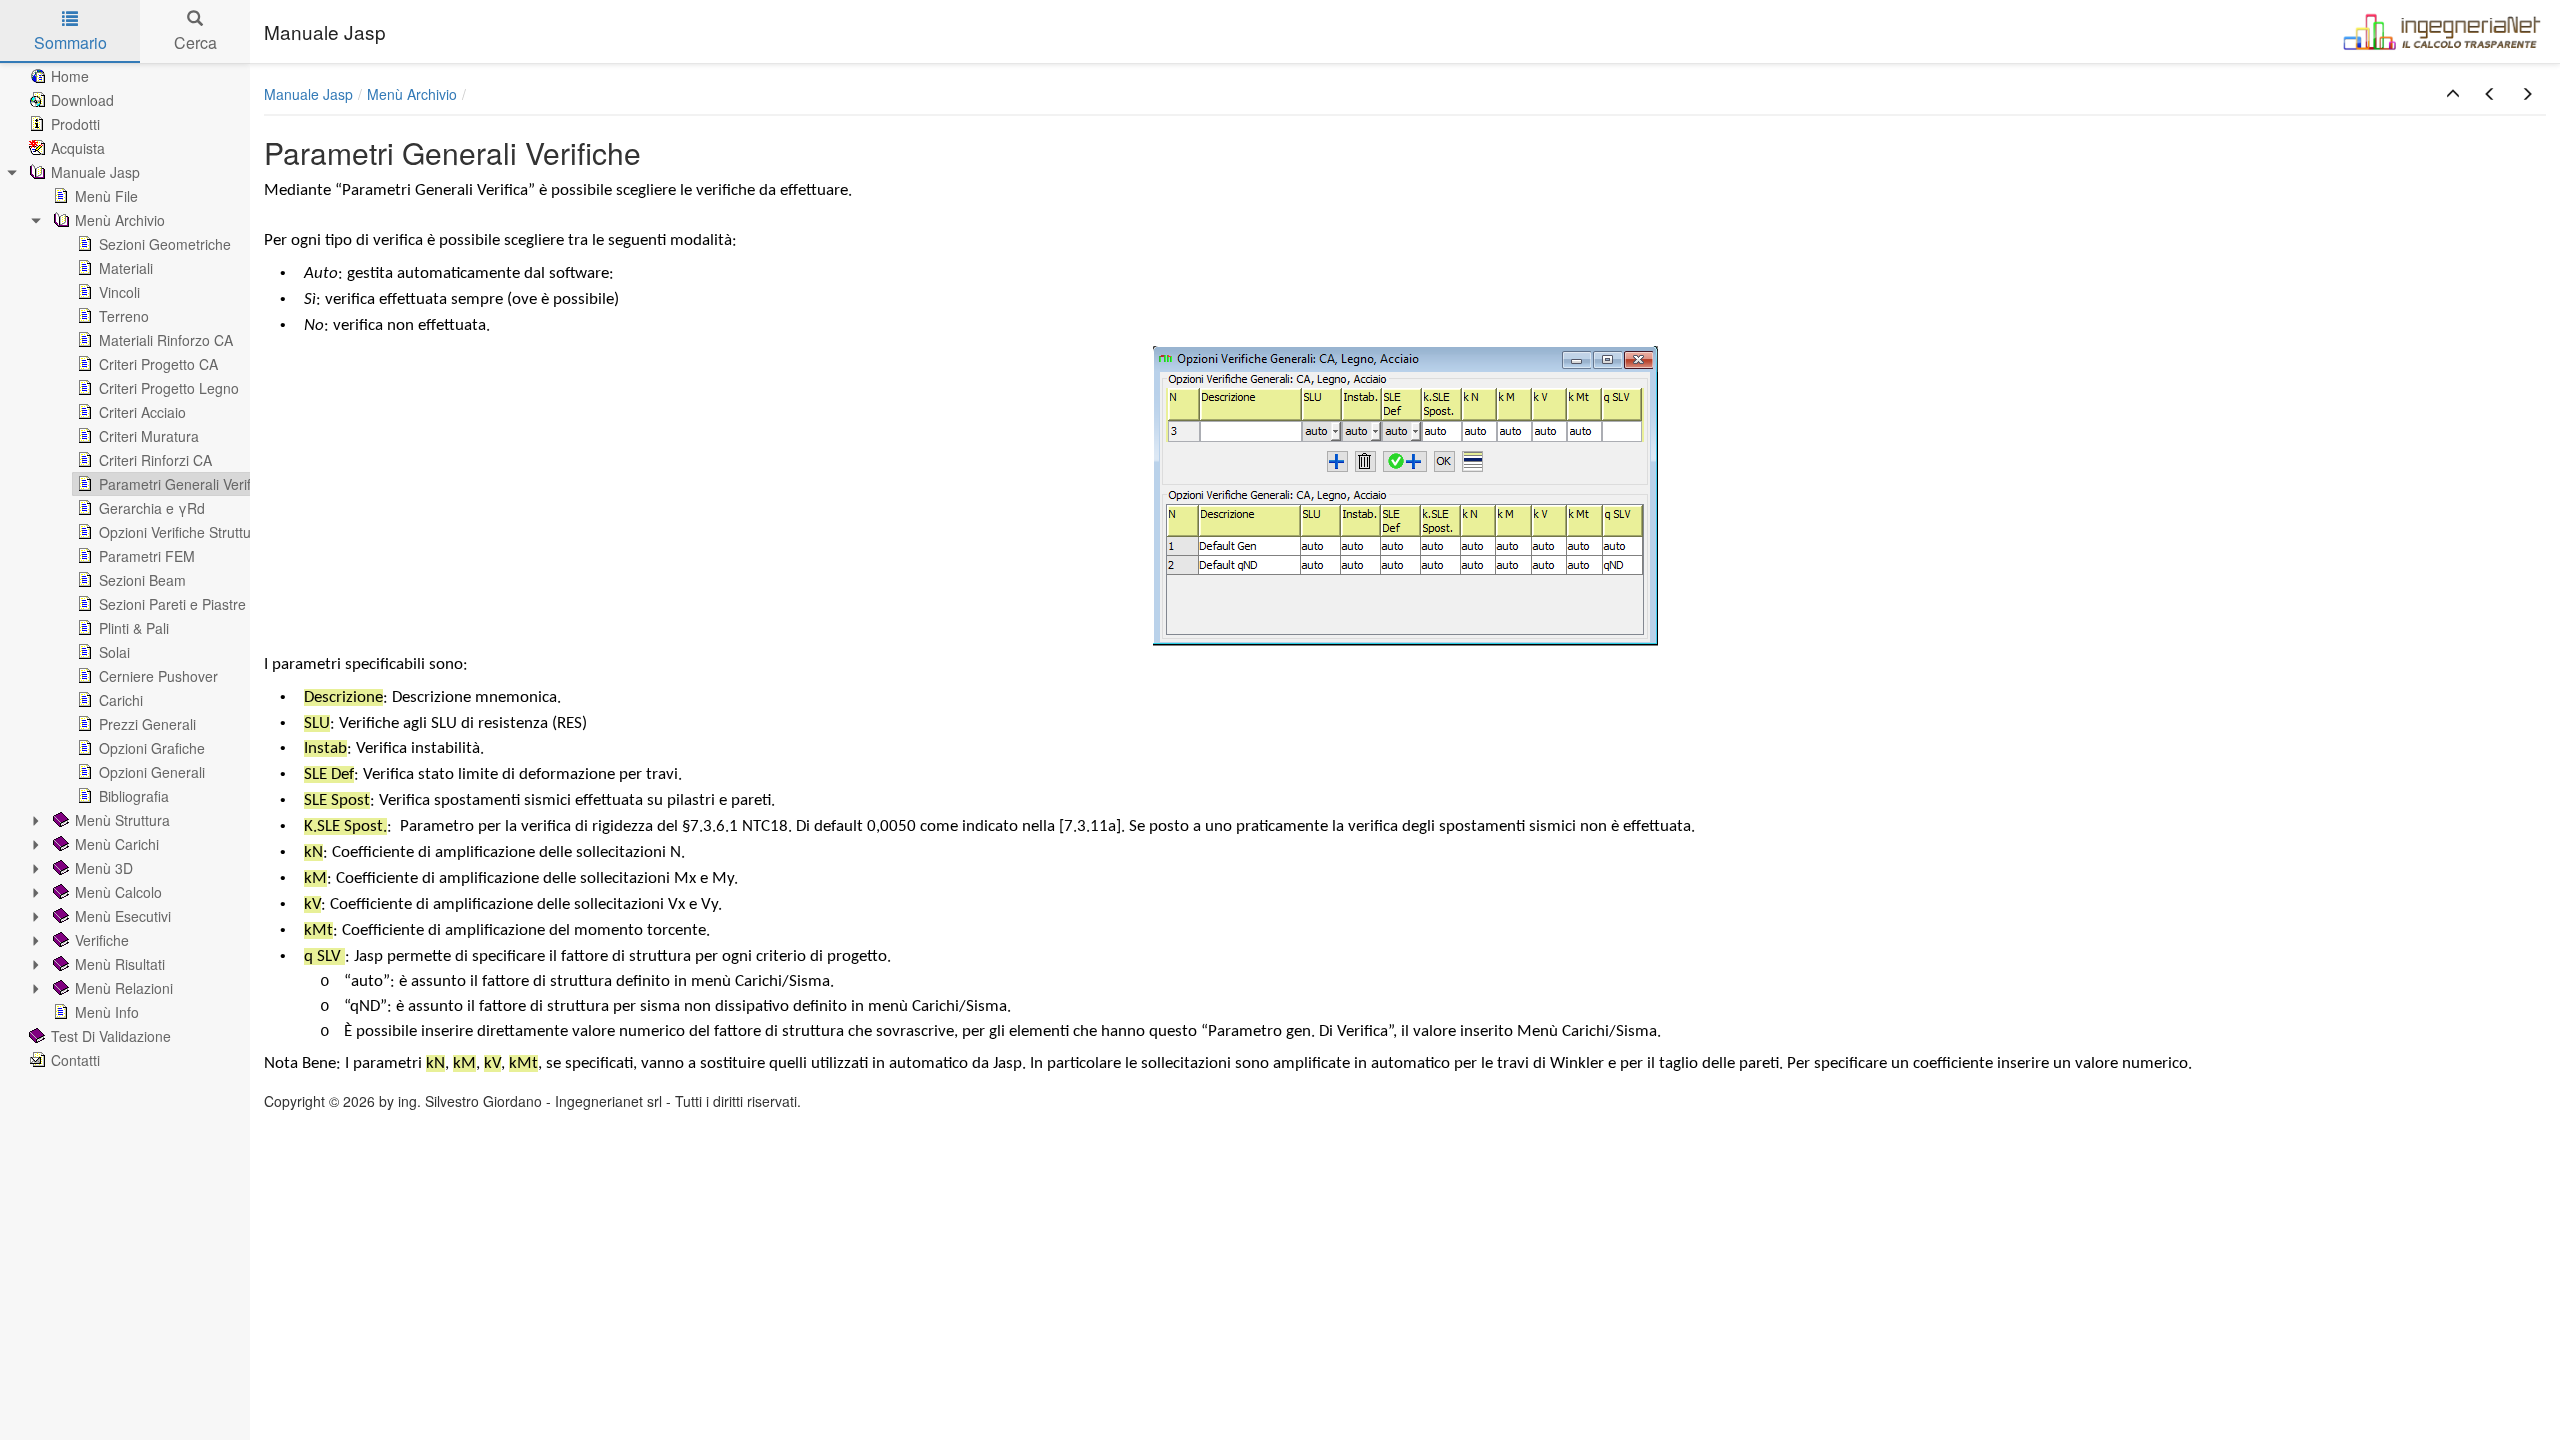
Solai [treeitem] (114, 652)
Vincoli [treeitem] (119, 292)
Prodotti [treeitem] (75, 124)
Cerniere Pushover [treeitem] (158, 676)
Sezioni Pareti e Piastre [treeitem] (172, 604)
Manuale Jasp (308, 94)
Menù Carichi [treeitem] (117, 844)
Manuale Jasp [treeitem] (95, 172)
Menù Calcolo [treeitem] (118, 892)
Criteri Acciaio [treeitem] (142, 412)
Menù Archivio (412, 94)
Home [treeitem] (70, 76)
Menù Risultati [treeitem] (120, 964)
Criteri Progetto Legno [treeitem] (169, 388)
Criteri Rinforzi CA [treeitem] (155, 460)
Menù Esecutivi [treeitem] (123, 916)
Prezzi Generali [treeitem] (147, 724)
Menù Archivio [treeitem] (120, 220)
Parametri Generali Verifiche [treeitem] (188, 484)
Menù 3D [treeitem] (104, 868)
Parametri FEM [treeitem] (147, 556)
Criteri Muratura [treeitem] (149, 436)
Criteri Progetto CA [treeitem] (158, 364)
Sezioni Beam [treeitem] (142, 580)
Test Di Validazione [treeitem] (111, 1036)
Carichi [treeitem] (121, 700)
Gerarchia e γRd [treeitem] (152, 508)
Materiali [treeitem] (126, 268)
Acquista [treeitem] (78, 148)
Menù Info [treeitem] (107, 1012)
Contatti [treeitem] (75, 1060)
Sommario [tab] (70, 42)
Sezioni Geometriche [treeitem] (165, 244)
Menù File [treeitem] (106, 196)
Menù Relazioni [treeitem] (124, 988)
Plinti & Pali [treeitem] (134, 628)
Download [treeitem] (82, 100)
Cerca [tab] (195, 42)
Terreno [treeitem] (124, 316)
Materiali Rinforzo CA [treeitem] (166, 340)
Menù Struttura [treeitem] (122, 820)
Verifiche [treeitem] (102, 940)
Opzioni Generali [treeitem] (152, 772)
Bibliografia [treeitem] (134, 796)
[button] (2453, 94)
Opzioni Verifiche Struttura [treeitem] (181, 532)
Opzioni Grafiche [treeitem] (152, 748)
